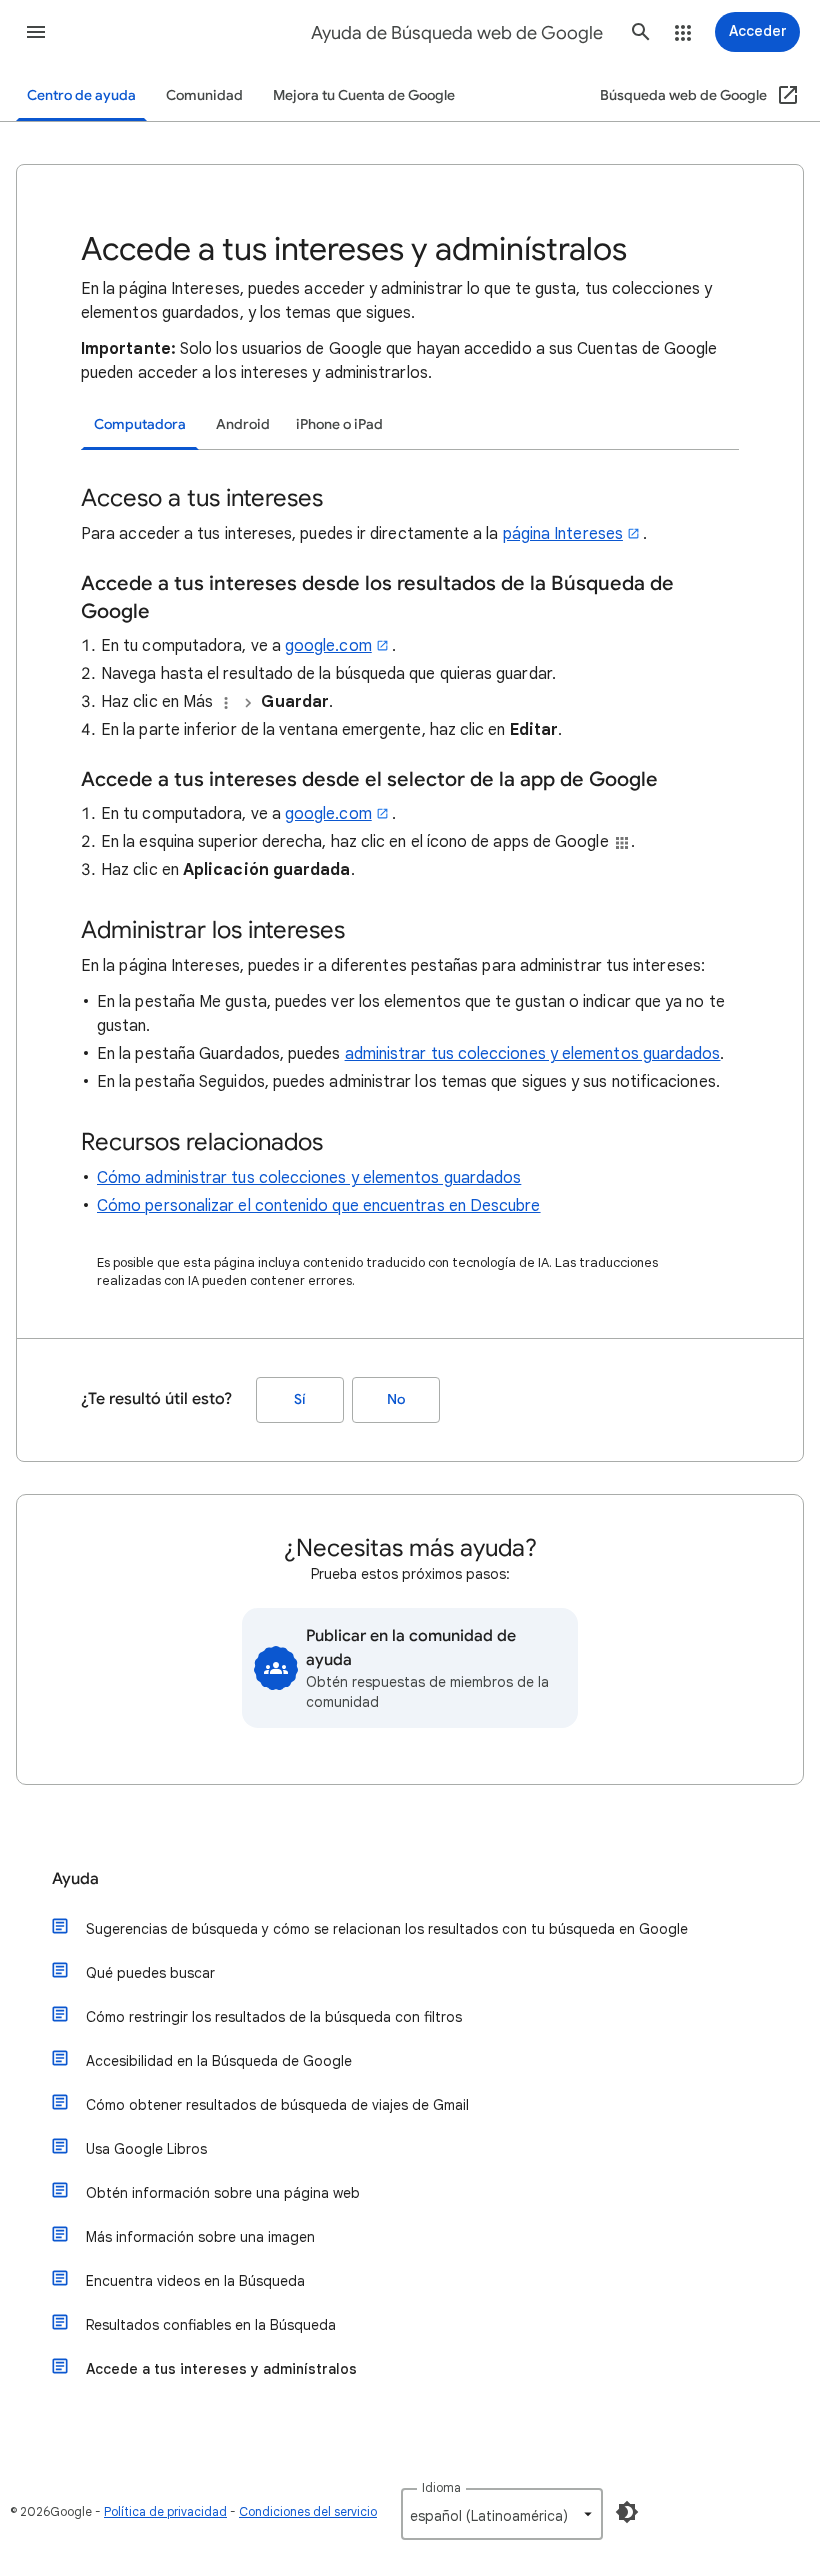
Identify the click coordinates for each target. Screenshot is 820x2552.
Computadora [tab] (140, 424)
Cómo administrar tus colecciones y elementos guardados (309, 1178)
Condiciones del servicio (308, 2511)
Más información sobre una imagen (200, 2237)
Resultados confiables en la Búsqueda (211, 2325)
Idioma (441, 2487)
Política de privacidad (165, 2511)
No (396, 1399)
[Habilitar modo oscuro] (627, 2512)
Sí (300, 1399)
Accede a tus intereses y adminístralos (221, 2369)
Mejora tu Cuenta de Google (364, 95)
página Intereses (563, 534)
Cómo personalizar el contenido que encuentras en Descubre (319, 1206)
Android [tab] (243, 424)
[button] (36, 32)
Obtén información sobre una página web (223, 2193)
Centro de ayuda (81, 95)
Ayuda (75, 1879)
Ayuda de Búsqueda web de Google (457, 33)
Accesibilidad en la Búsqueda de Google (219, 2061)
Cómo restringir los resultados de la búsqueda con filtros (274, 2017)
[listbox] (502, 2514)
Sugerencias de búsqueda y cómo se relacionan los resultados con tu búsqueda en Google (387, 1929)
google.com (328, 646)
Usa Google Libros (146, 2149)
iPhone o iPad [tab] (339, 424)
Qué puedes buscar (150, 1973)
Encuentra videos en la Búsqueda (195, 2281)
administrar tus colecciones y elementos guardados (533, 1054)
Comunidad (204, 95)
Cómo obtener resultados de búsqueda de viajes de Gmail (277, 2105)
